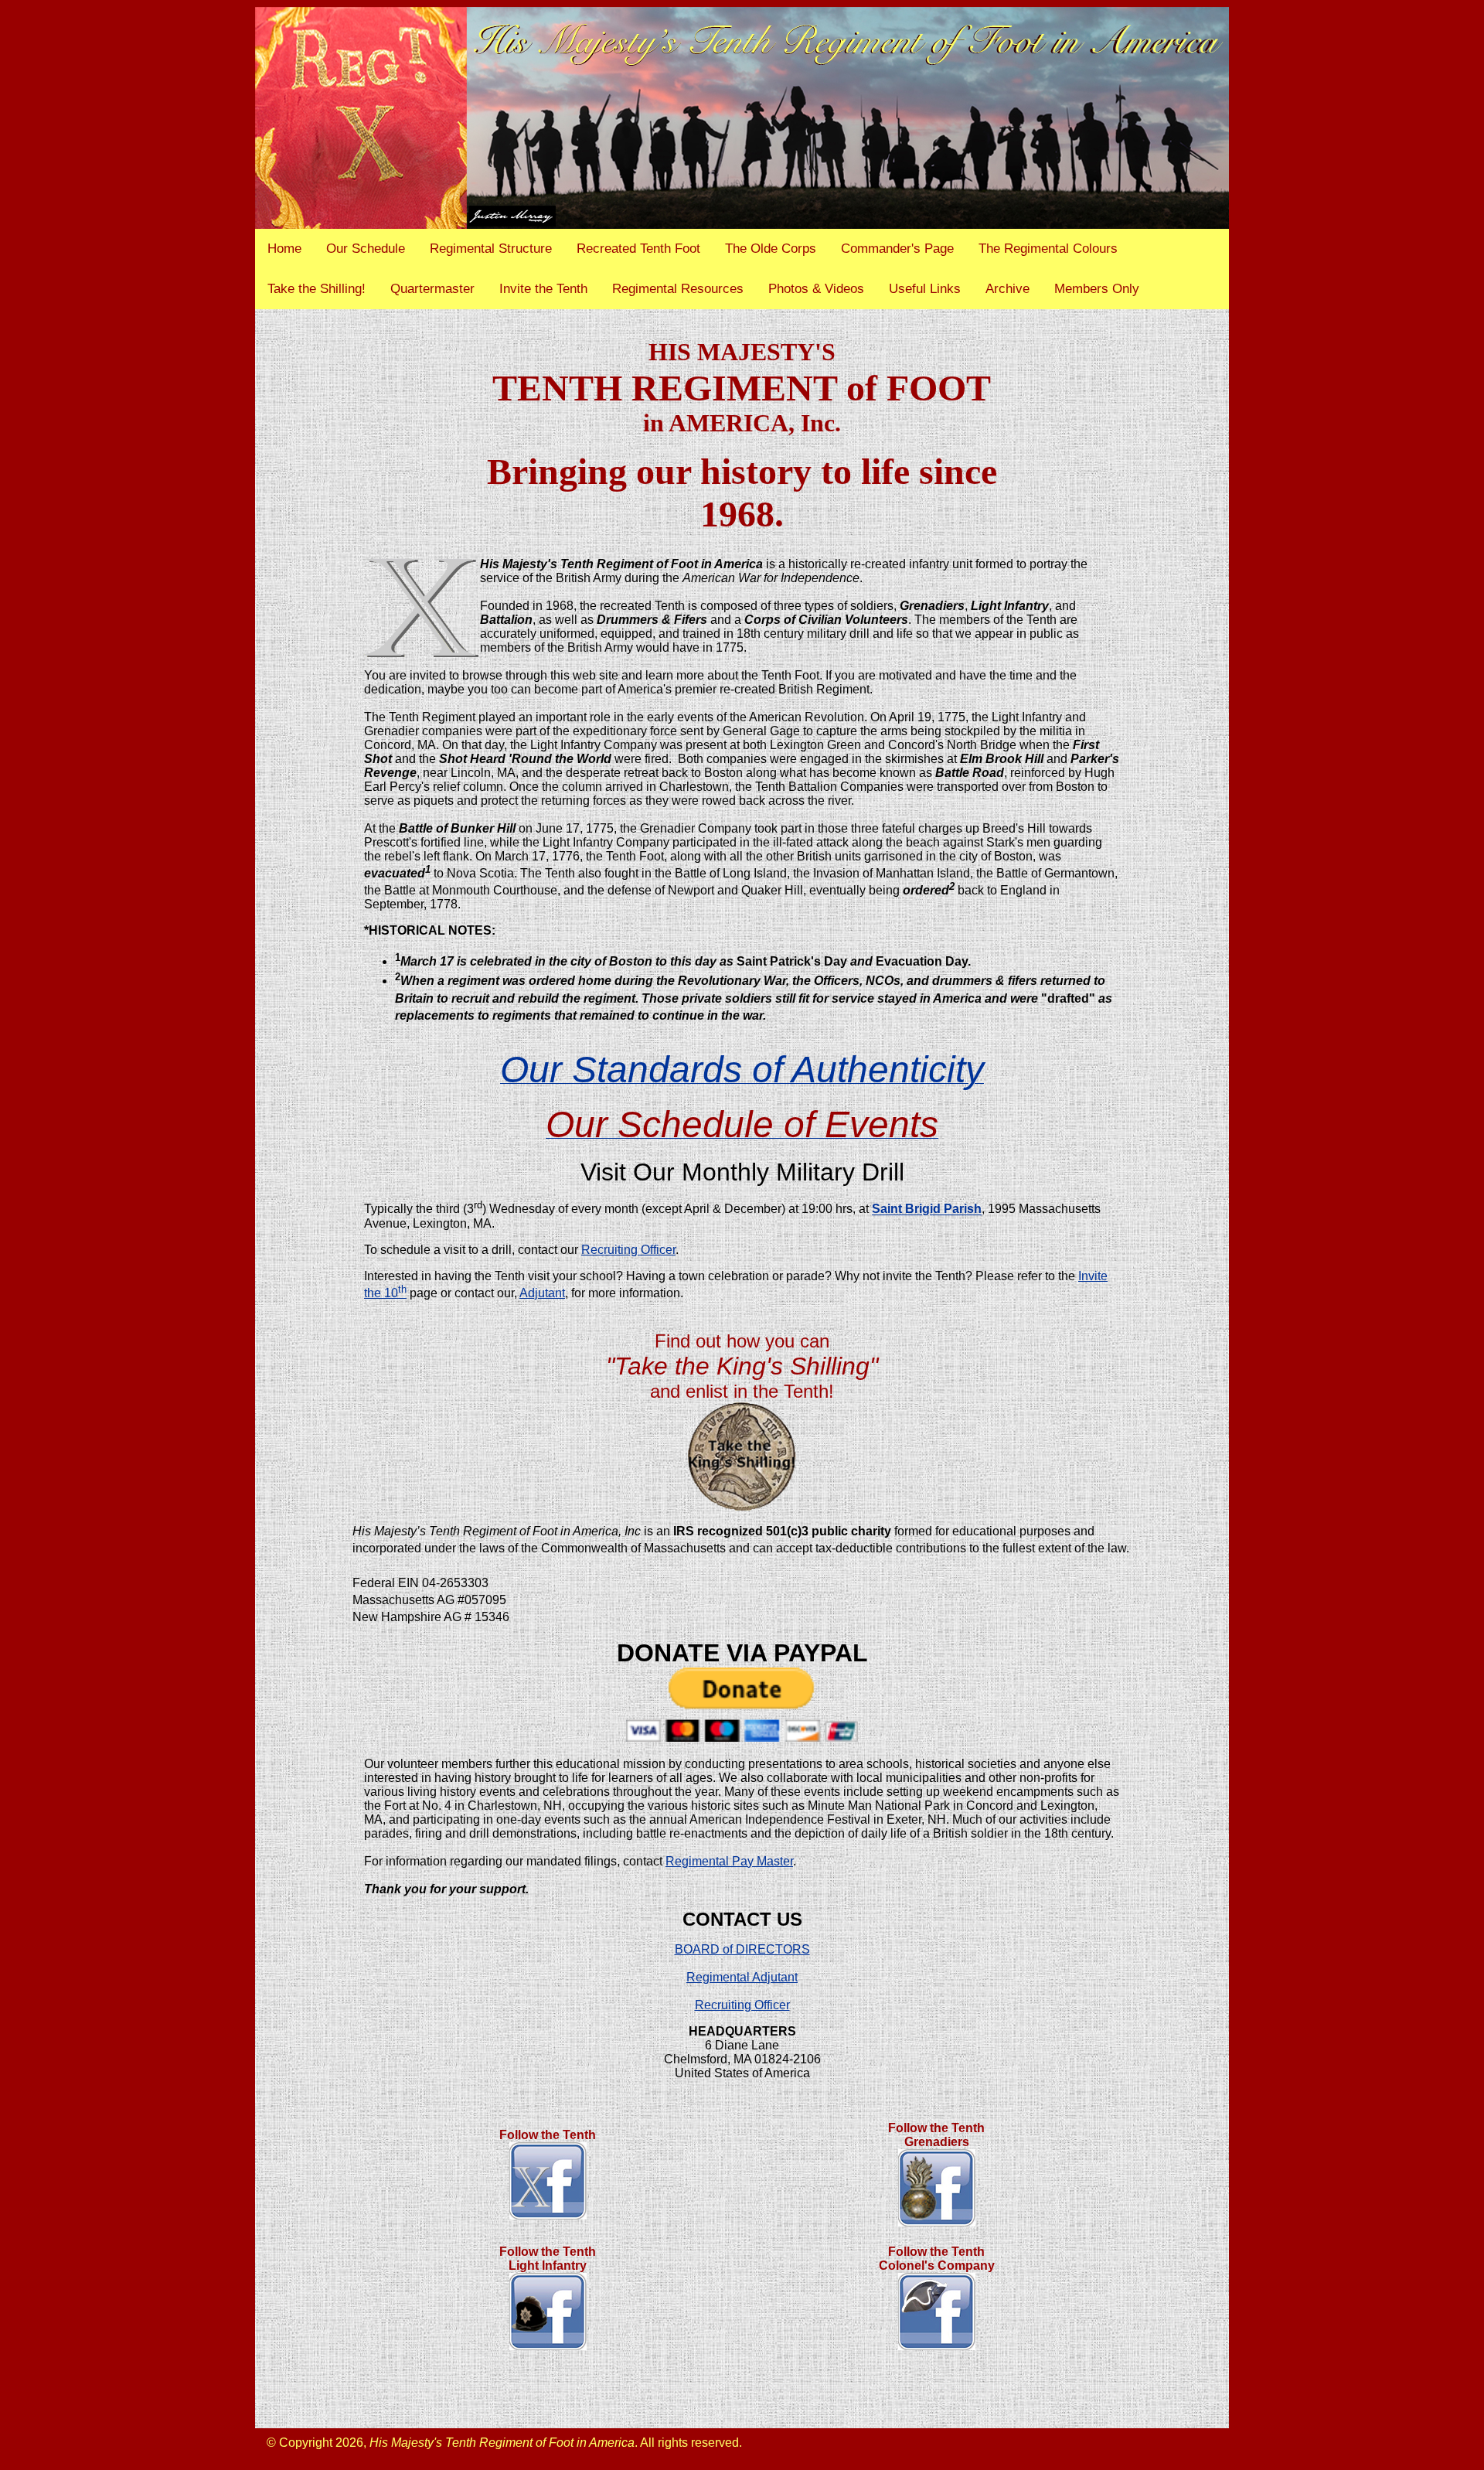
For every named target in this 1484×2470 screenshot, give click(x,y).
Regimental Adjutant (742, 1977)
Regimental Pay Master (729, 1861)
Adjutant (542, 1293)
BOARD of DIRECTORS (742, 1949)
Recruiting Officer (628, 1250)
